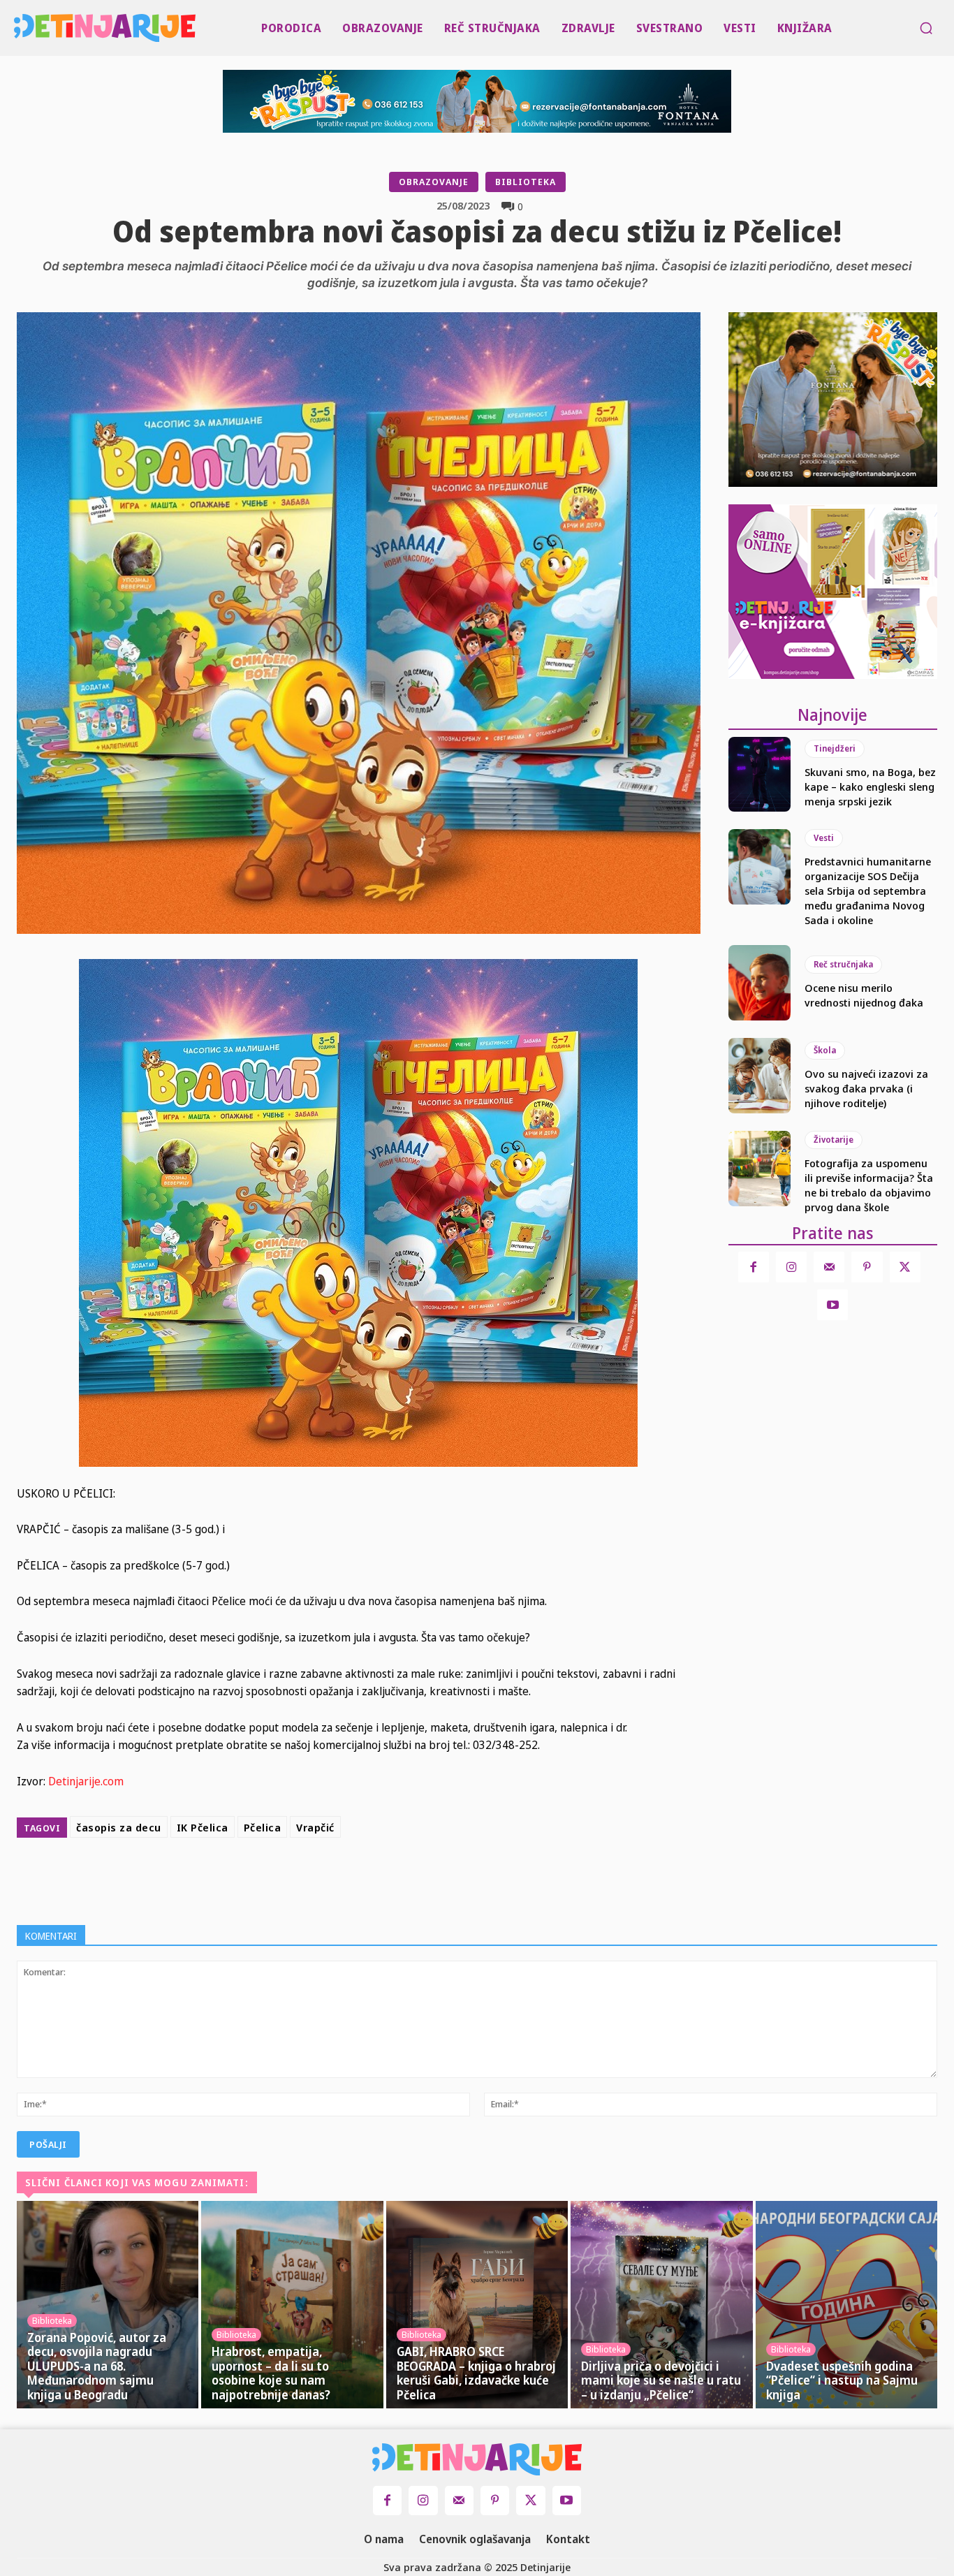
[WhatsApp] (451, 1878)
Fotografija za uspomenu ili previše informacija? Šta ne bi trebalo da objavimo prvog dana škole (869, 1185)
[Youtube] (832, 1305)
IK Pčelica (203, 1827)
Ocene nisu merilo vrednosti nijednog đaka (864, 995)
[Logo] (17, 28)
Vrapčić (315, 1827)
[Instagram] (791, 1267)
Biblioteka (526, 182)
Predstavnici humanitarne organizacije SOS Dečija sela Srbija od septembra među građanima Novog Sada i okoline (868, 891)
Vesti (824, 838)
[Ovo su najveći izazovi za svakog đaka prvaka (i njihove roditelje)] (760, 1076)
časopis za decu (119, 1827)
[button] (926, 28)
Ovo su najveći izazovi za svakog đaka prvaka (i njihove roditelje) (866, 1088)
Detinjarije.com (86, 1781)
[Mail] (829, 1267)
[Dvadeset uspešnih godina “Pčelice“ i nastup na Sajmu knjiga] (846, 2305)
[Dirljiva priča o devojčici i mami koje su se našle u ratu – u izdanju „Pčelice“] (661, 2305)
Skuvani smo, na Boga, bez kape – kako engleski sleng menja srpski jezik (870, 786)
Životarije (834, 1140)
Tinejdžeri (835, 748)
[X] (387, 1878)
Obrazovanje (434, 182)
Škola (825, 1050)
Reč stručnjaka (843, 964)
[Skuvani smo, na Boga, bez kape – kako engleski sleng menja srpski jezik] (760, 775)
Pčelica (263, 1827)
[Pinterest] (419, 1878)
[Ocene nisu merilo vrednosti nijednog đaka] (760, 983)
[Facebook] (355, 1878)
